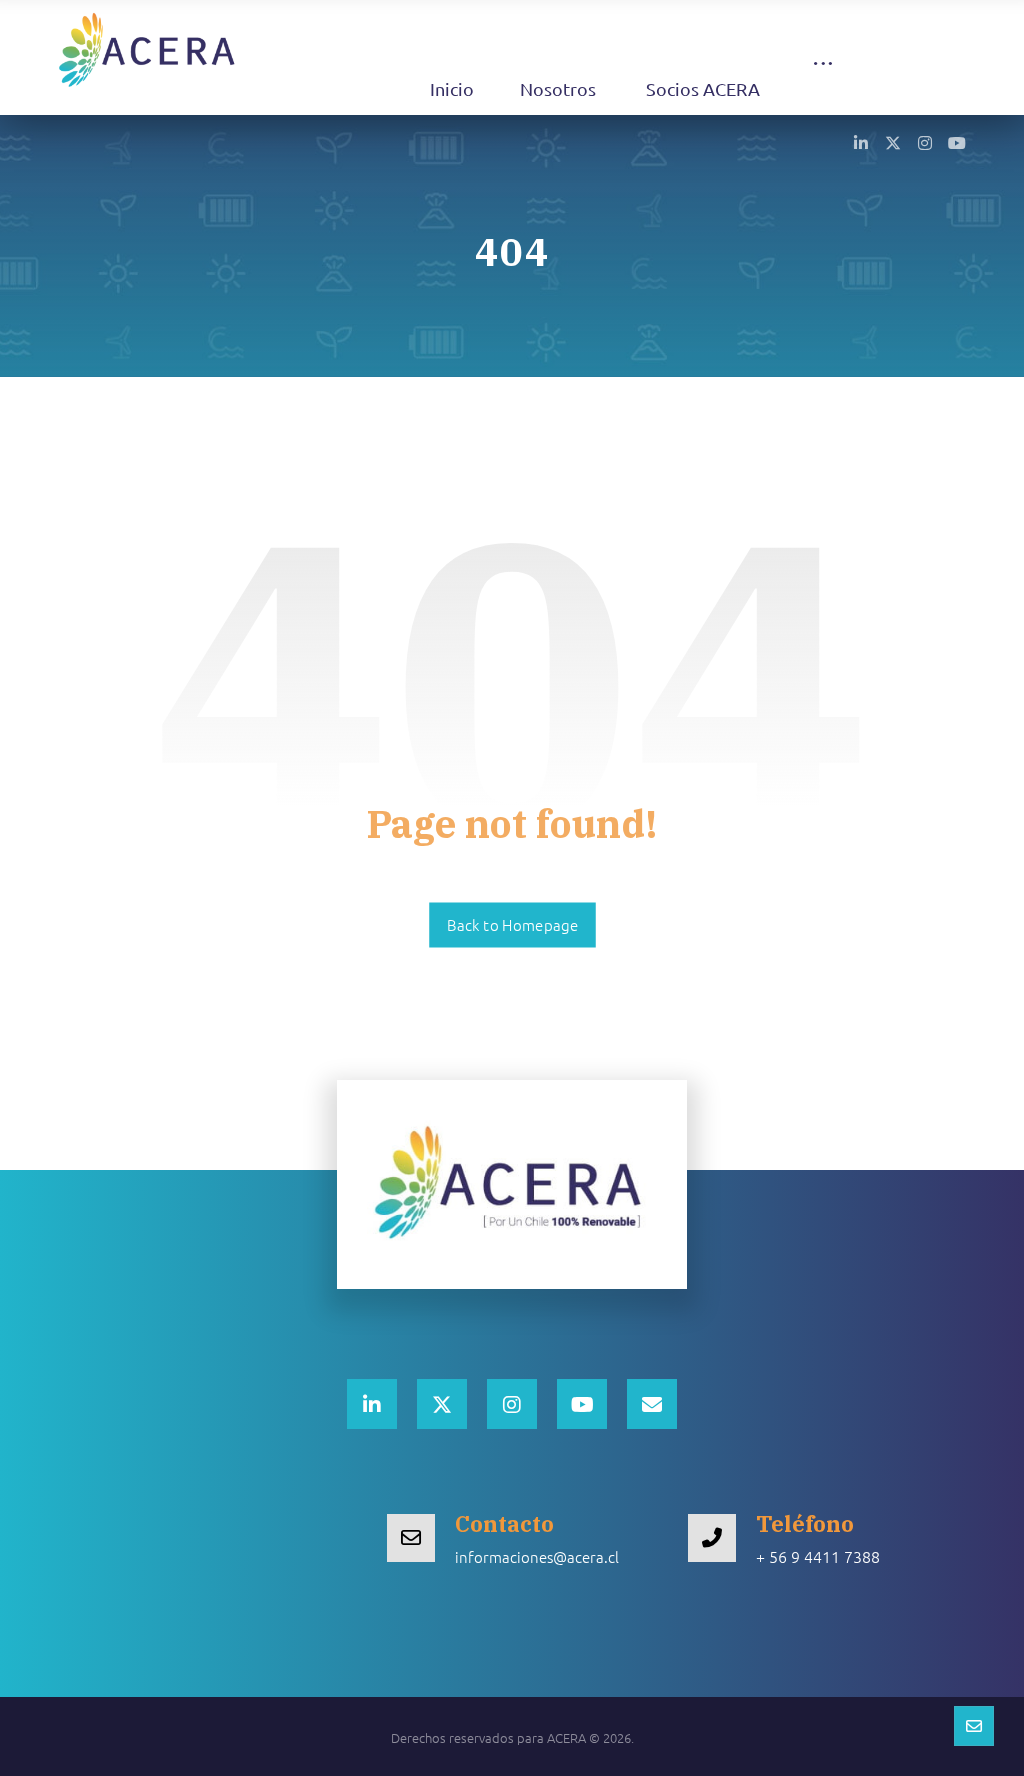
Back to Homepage (512, 925)
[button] (823, 82)
